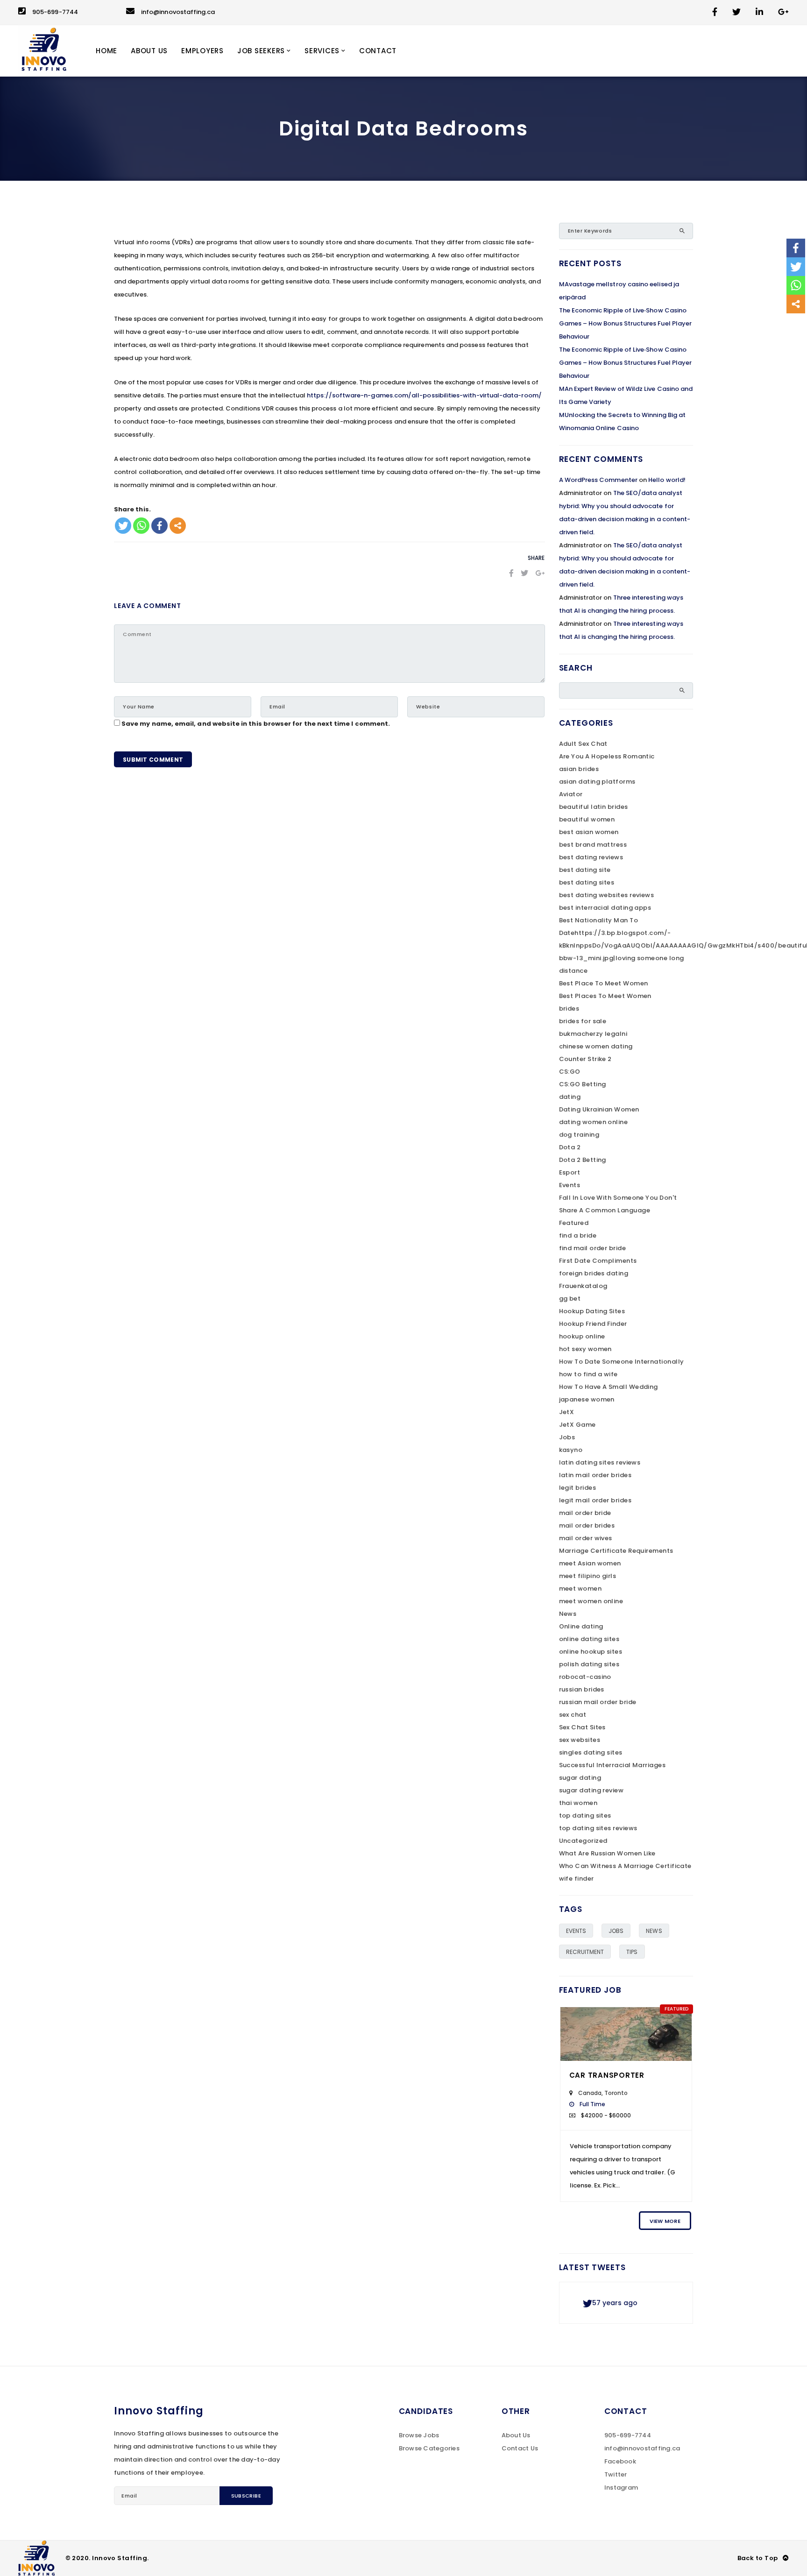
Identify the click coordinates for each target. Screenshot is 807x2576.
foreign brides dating (594, 1273)
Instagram (621, 2488)
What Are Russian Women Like (607, 1853)
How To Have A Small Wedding (609, 1387)
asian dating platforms (597, 782)
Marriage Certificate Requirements (616, 1551)
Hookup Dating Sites (592, 1311)
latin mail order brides (595, 1475)
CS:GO (570, 1072)
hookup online (582, 1336)
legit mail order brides (595, 1500)
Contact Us (520, 2448)
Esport (570, 1172)
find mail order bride (593, 1248)
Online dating (581, 1626)
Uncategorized (583, 1841)
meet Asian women (590, 1563)
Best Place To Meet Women (604, 983)
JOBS (616, 1931)
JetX (567, 1412)
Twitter (616, 2474)
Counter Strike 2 (585, 1059)
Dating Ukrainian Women (599, 1109)
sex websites (580, 1740)
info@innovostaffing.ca (178, 12)
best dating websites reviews (607, 895)
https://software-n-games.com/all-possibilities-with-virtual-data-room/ (424, 395)
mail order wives (586, 1538)
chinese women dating (596, 1046)
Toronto (616, 2093)
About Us (516, 2435)
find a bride (578, 1235)
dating (570, 1097)
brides (569, 1008)
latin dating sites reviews (600, 1462)
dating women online (594, 1122)
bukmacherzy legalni (593, 1034)
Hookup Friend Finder (593, 1324)
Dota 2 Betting (583, 1160)
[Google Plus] (540, 573)
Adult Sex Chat (583, 744)
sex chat (573, 1715)
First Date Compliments (598, 1261)
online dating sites (589, 1639)
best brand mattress (593, 845)
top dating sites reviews (598, 1828)
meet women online (591, 1601)
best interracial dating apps (605, 908)
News (568, 1614)
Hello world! (667, 480)
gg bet (570, 1299)
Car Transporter (607, 2075)
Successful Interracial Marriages (612, 1765)
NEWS (654, 1931)
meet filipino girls (588, 1576)
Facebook (620, 2461)
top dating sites (585, 1815)
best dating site (585, 870)
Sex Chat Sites (582, 1727)
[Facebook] (159, 526)
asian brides (579, 769)
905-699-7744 (55, 12)
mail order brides (587, 1525)
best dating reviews (591, 857)
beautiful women (587, 819)
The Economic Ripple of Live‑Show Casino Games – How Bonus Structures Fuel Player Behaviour (626, 323)
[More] (178, 526)
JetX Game (577, 1425)
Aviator (571, 794)
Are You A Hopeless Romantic (607, 756)
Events (570, 1185)
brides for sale (583, 1021)
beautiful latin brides (594, 807)
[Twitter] (123, 526)
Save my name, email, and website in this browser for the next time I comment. (256, 724)
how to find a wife (588, 1374)
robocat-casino (585, 1677)
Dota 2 (570, 1147)
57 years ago (615, 2303)
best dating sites (587, 882)
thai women (578, 1803)
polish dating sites (589, 1664)
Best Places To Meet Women (605, 996)
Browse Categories (429, 2448)
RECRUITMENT (585, 1952)
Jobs (567, 1437)
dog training (579, 1135)
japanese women (587, 1399)
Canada (590, 2093)
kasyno (571, 1450)
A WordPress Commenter (598, 480)
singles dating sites (591, 1752)
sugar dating (580, 1778)
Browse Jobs (419, 2435)
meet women (580, 1589)
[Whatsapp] (141, 526)
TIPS (632, 1952)
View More (665, 2221)
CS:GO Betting (583, 1084)
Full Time (593, 2104)
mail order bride (585, 1513)
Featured (574, 1223)
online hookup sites (591, 1652)
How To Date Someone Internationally (622, 1362)
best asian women (589, 832)
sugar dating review (591, 1790)
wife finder (577, 1879)
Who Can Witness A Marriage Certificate (625, 1866)
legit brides (577, 1488)
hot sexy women (585, 1349)
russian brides (582, 1689)
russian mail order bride (598, 1702)
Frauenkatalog (583, 1286)
